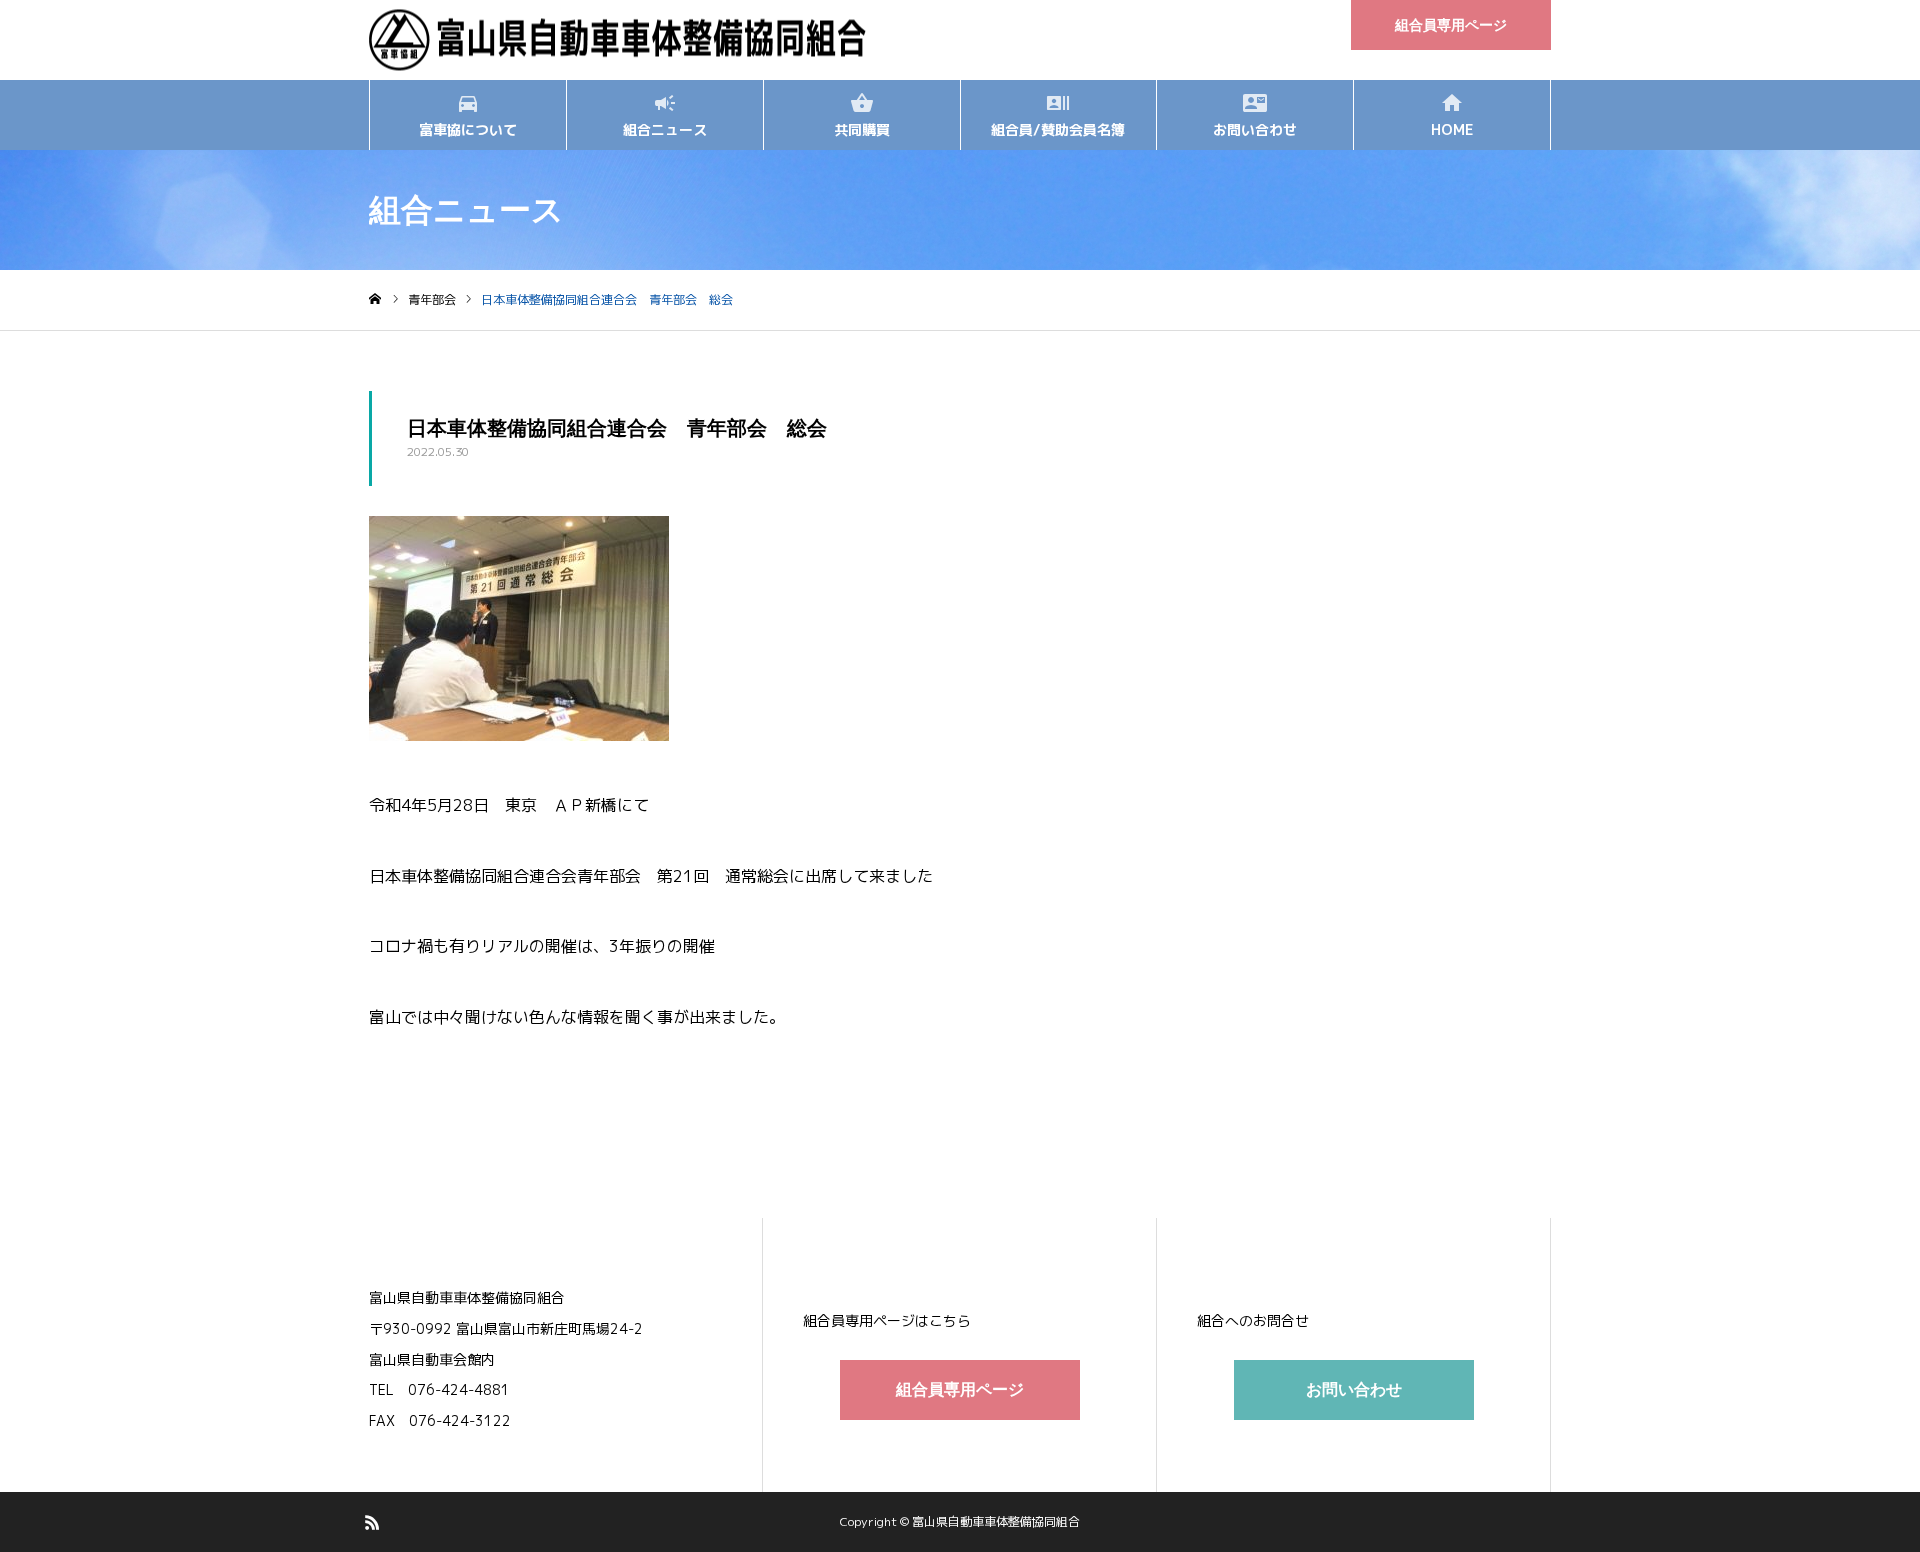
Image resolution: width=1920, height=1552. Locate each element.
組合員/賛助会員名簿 (1058, 129)
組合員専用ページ (1451, 25)
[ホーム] (375, 299)
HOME (1452, 129)
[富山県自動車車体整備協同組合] (618, 40)
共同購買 (862, 129)
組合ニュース (665, 129)
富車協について (468, 129)
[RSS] (372, 1522)
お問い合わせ (1255, 129)
